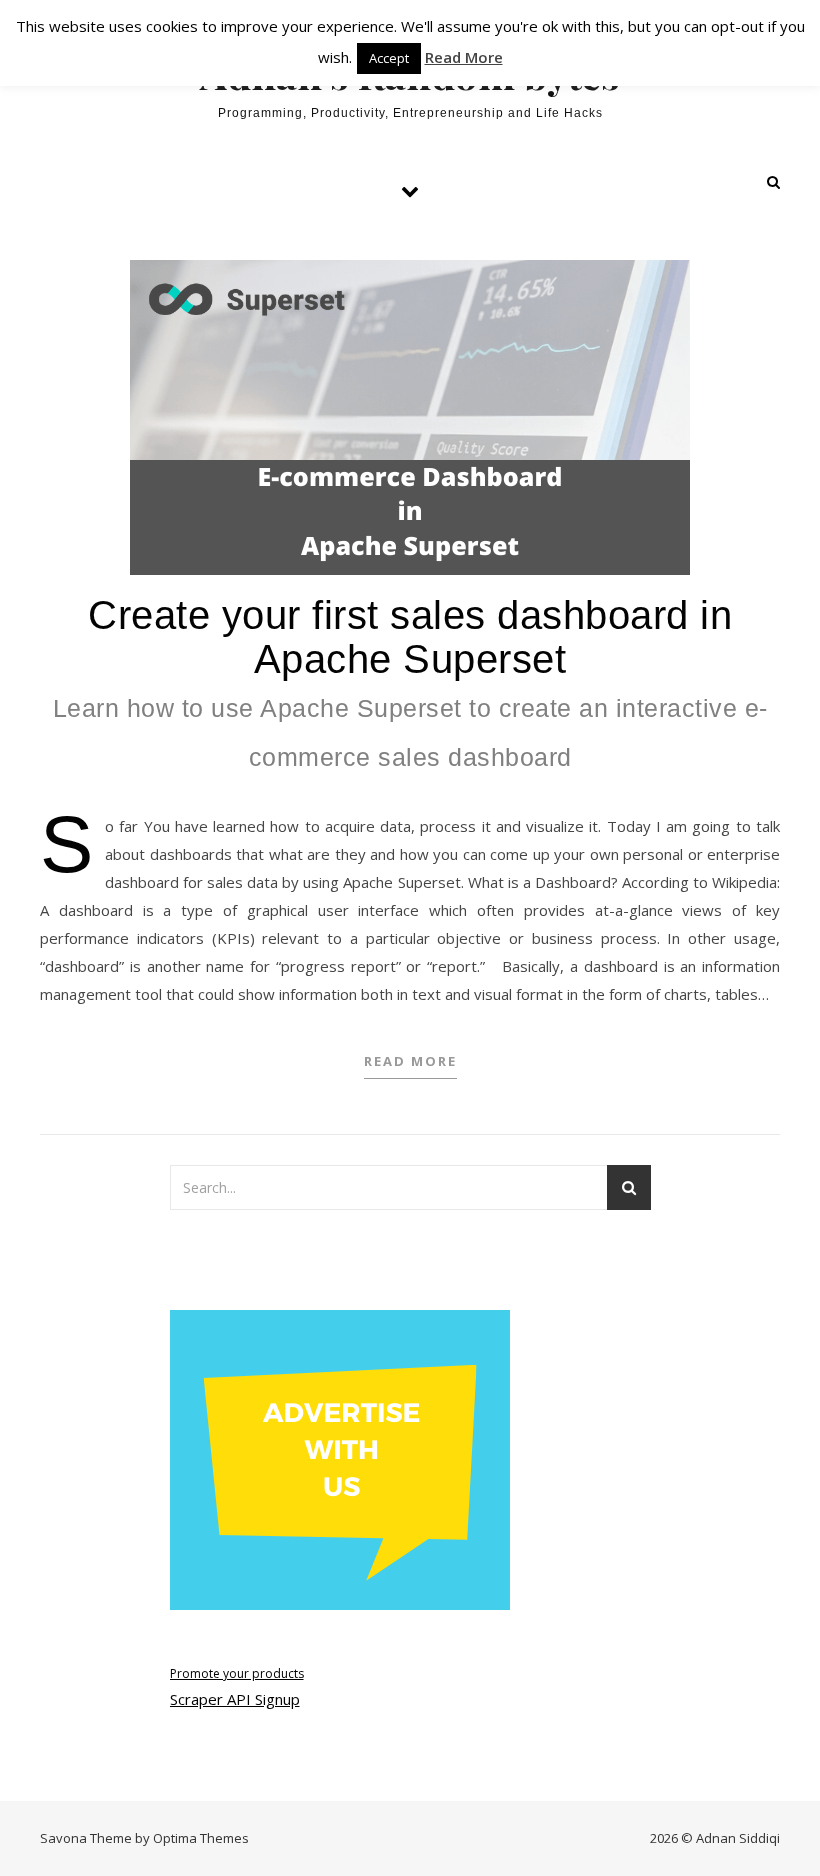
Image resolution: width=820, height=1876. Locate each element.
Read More (410, 1061)
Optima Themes (201, 1838)
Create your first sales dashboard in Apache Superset (410, 682)
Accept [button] (389, 58)
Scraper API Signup (235, 1699)
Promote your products (237, 1673)
